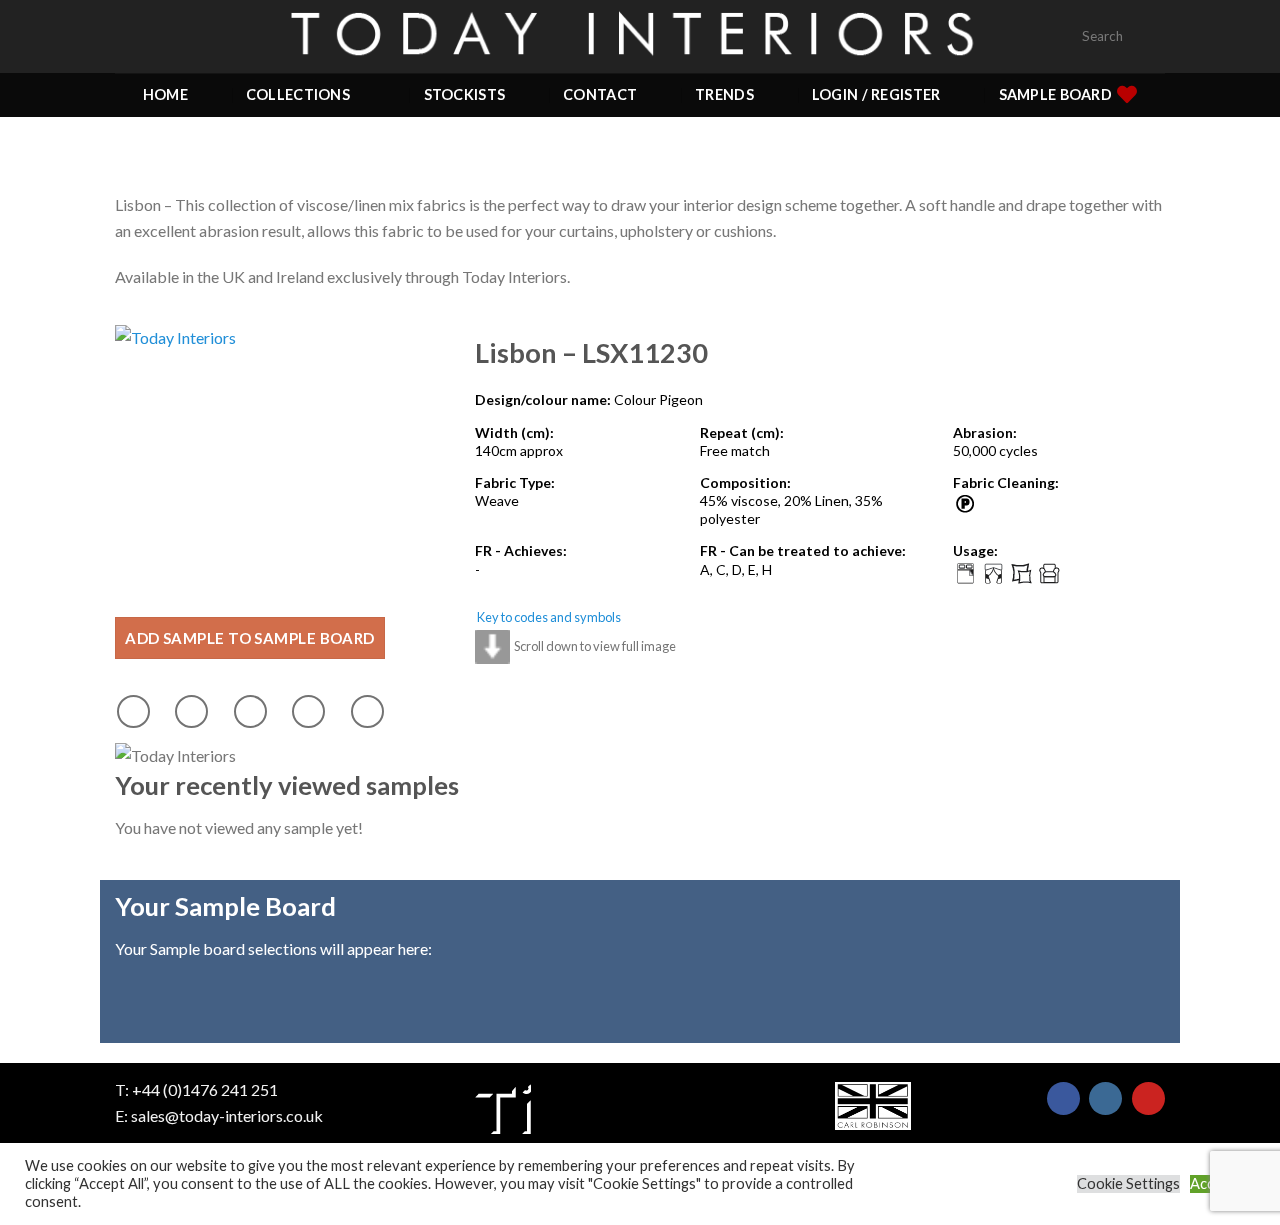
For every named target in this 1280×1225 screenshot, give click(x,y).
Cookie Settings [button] (1128, 1183)
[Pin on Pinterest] (308, 711)
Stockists (465, 94)
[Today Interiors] (640, 36)
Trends (724, 94)
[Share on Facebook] (133, 711)
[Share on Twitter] (191, 711)
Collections (298, 94)
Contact (600, 94)
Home (165, 94)
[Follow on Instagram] (1105, 1098)
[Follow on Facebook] (1063, 1098)
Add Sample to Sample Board (250, 638)
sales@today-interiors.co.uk (227, 1115)
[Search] (1157, 36)
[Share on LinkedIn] (367, 711)
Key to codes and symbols (549, 617)
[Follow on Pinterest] (1148, 1098)
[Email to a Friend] (250, 711)
